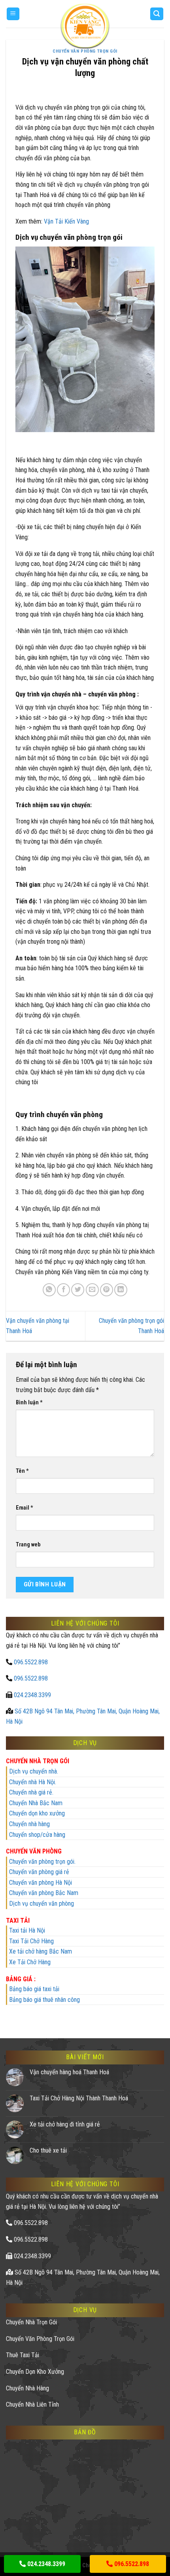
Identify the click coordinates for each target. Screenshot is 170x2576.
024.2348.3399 (32, 1695)
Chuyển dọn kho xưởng (37, 1813)
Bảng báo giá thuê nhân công (44, 2000)
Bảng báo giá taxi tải (34, 1989)
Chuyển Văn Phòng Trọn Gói (85, 51)
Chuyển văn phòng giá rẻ (39, 1872)
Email (25, 1508)
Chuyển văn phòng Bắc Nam (44, 1893)
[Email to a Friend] (92, 1290)
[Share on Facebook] (63, 1290)
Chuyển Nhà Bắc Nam (36, 1803)
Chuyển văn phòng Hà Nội (41, 1883)
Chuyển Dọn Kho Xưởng (35, 2372)
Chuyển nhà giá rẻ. (31, 1792)
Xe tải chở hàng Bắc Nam (41, 1951)
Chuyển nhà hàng (29, 1824)
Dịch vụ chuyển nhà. (34, 1771)
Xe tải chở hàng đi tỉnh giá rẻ (65, 2124)
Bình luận (29, 1403)
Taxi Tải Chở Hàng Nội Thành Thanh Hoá (79, 2098)
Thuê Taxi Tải (23, 2355)
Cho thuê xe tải (48, 2150)
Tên (22, 1471)
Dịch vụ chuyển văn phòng (42, 1904)
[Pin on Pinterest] (107, 1290)
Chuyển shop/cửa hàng (37, 1835)
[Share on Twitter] (78, 1290)
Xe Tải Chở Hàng (30, 1962)
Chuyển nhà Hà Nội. (33, 1782)
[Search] (157, 14)
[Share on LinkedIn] (121, 1290)
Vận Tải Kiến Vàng (66, 221)
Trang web (28, 1545)
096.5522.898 (31, 1662)
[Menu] (13, 14)
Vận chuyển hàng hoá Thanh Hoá (69, 2072)
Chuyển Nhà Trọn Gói (31, 2322)
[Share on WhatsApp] (49, 1290)
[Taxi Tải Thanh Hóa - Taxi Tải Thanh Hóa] (85, 26)
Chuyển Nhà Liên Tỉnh (32, 2404)
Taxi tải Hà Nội (27, 1930)
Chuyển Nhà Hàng (27, 2388)
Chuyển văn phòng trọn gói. (42, 1862)
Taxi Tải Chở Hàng (31, 1941)
